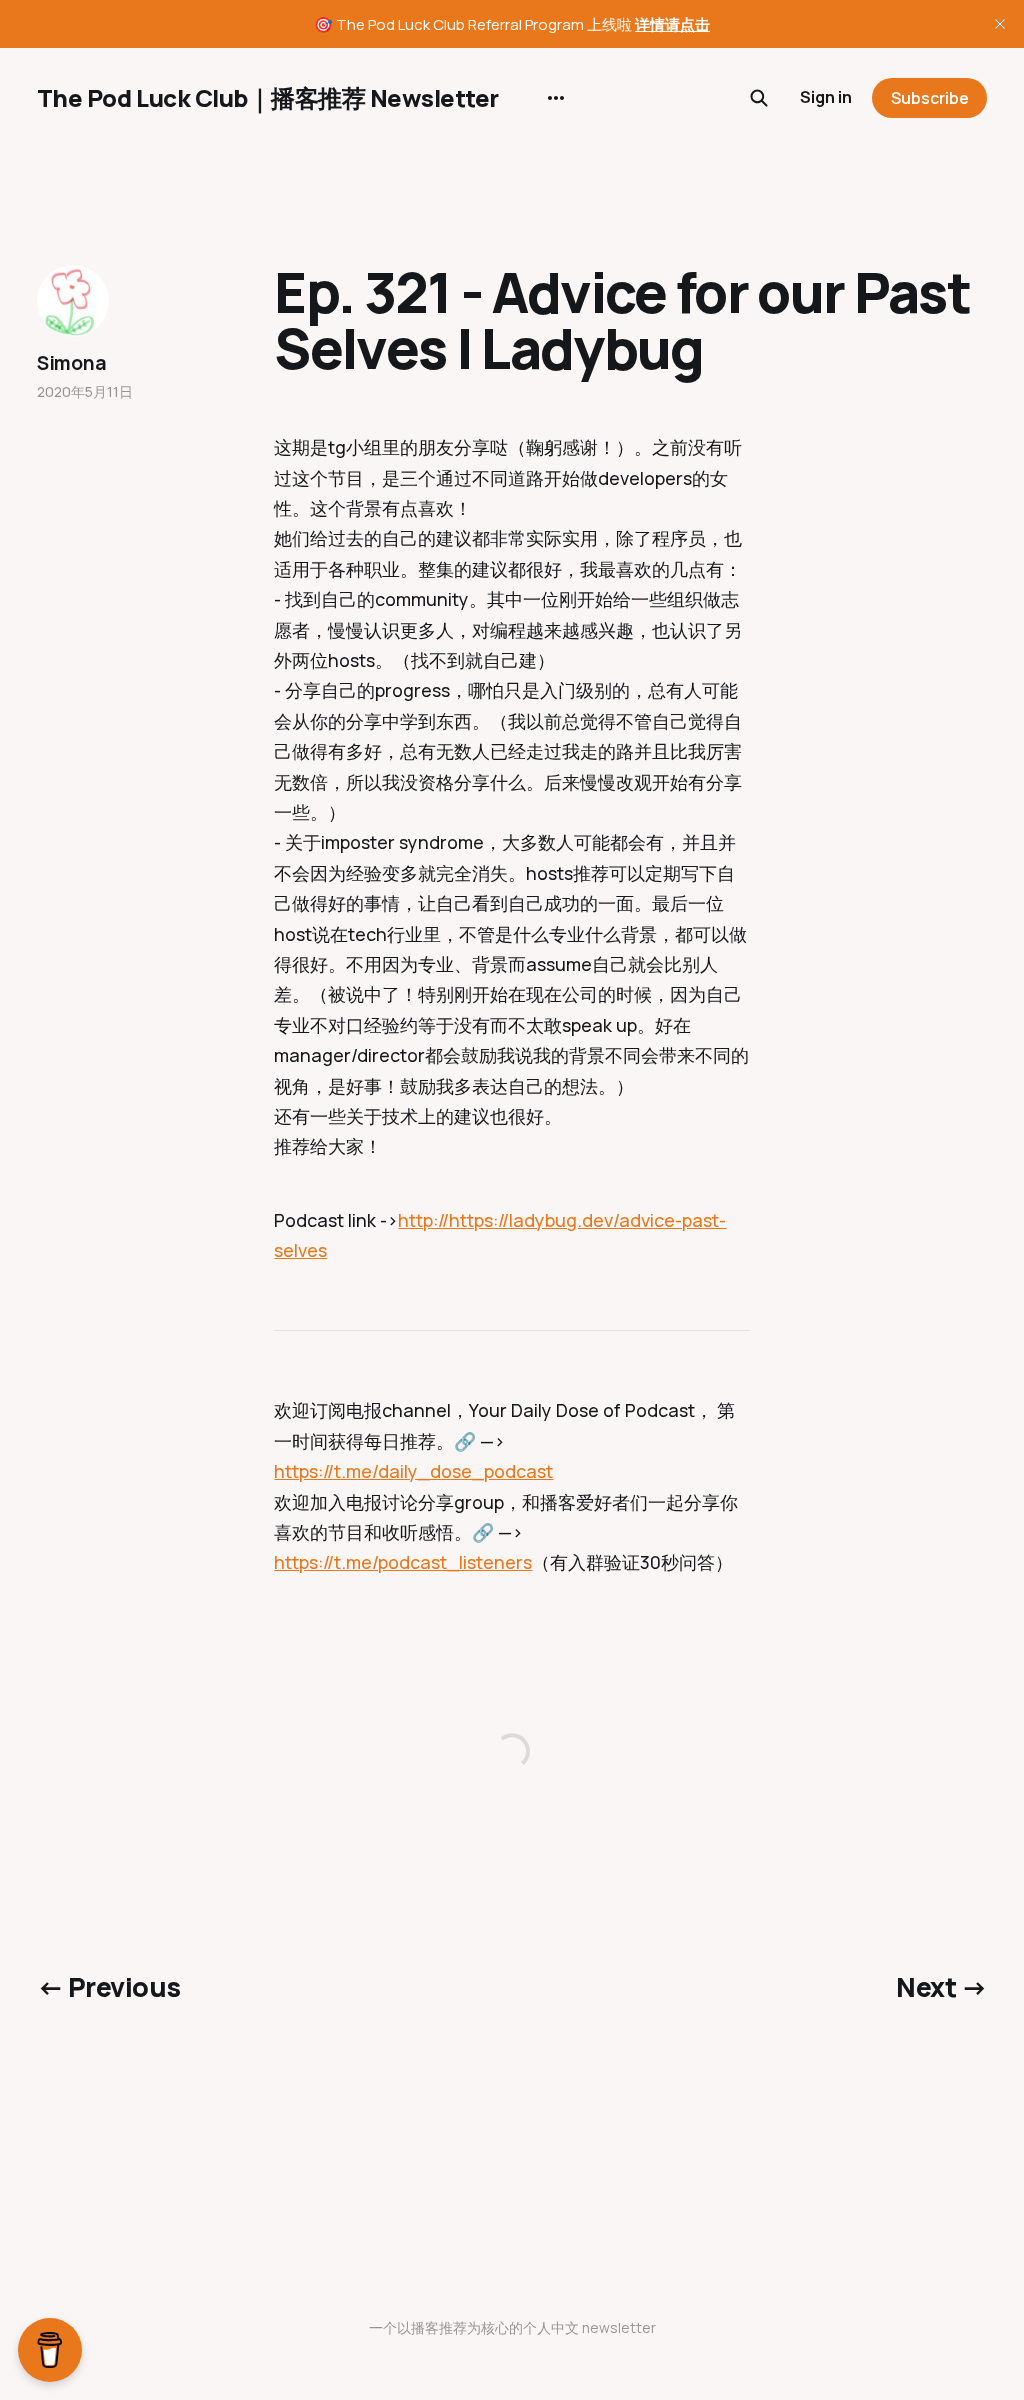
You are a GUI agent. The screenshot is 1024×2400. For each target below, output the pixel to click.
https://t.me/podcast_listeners (403, 1562)
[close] (1000, 24)
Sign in (826, 97)
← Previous (109, 1987)
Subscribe (930, 98)
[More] (556, 98)
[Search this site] (759, 98)
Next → (941, 1987)
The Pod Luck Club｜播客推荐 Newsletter (268, 98)
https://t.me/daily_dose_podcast (413, 1471)
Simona (72, 363)
